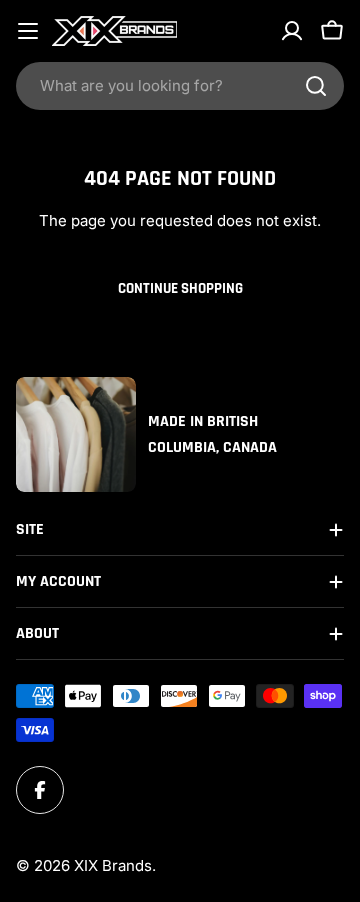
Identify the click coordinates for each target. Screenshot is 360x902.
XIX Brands (113, 865)
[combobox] (180, 86)
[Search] (316, 86)
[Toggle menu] (28, 31)
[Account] (292, 31)
